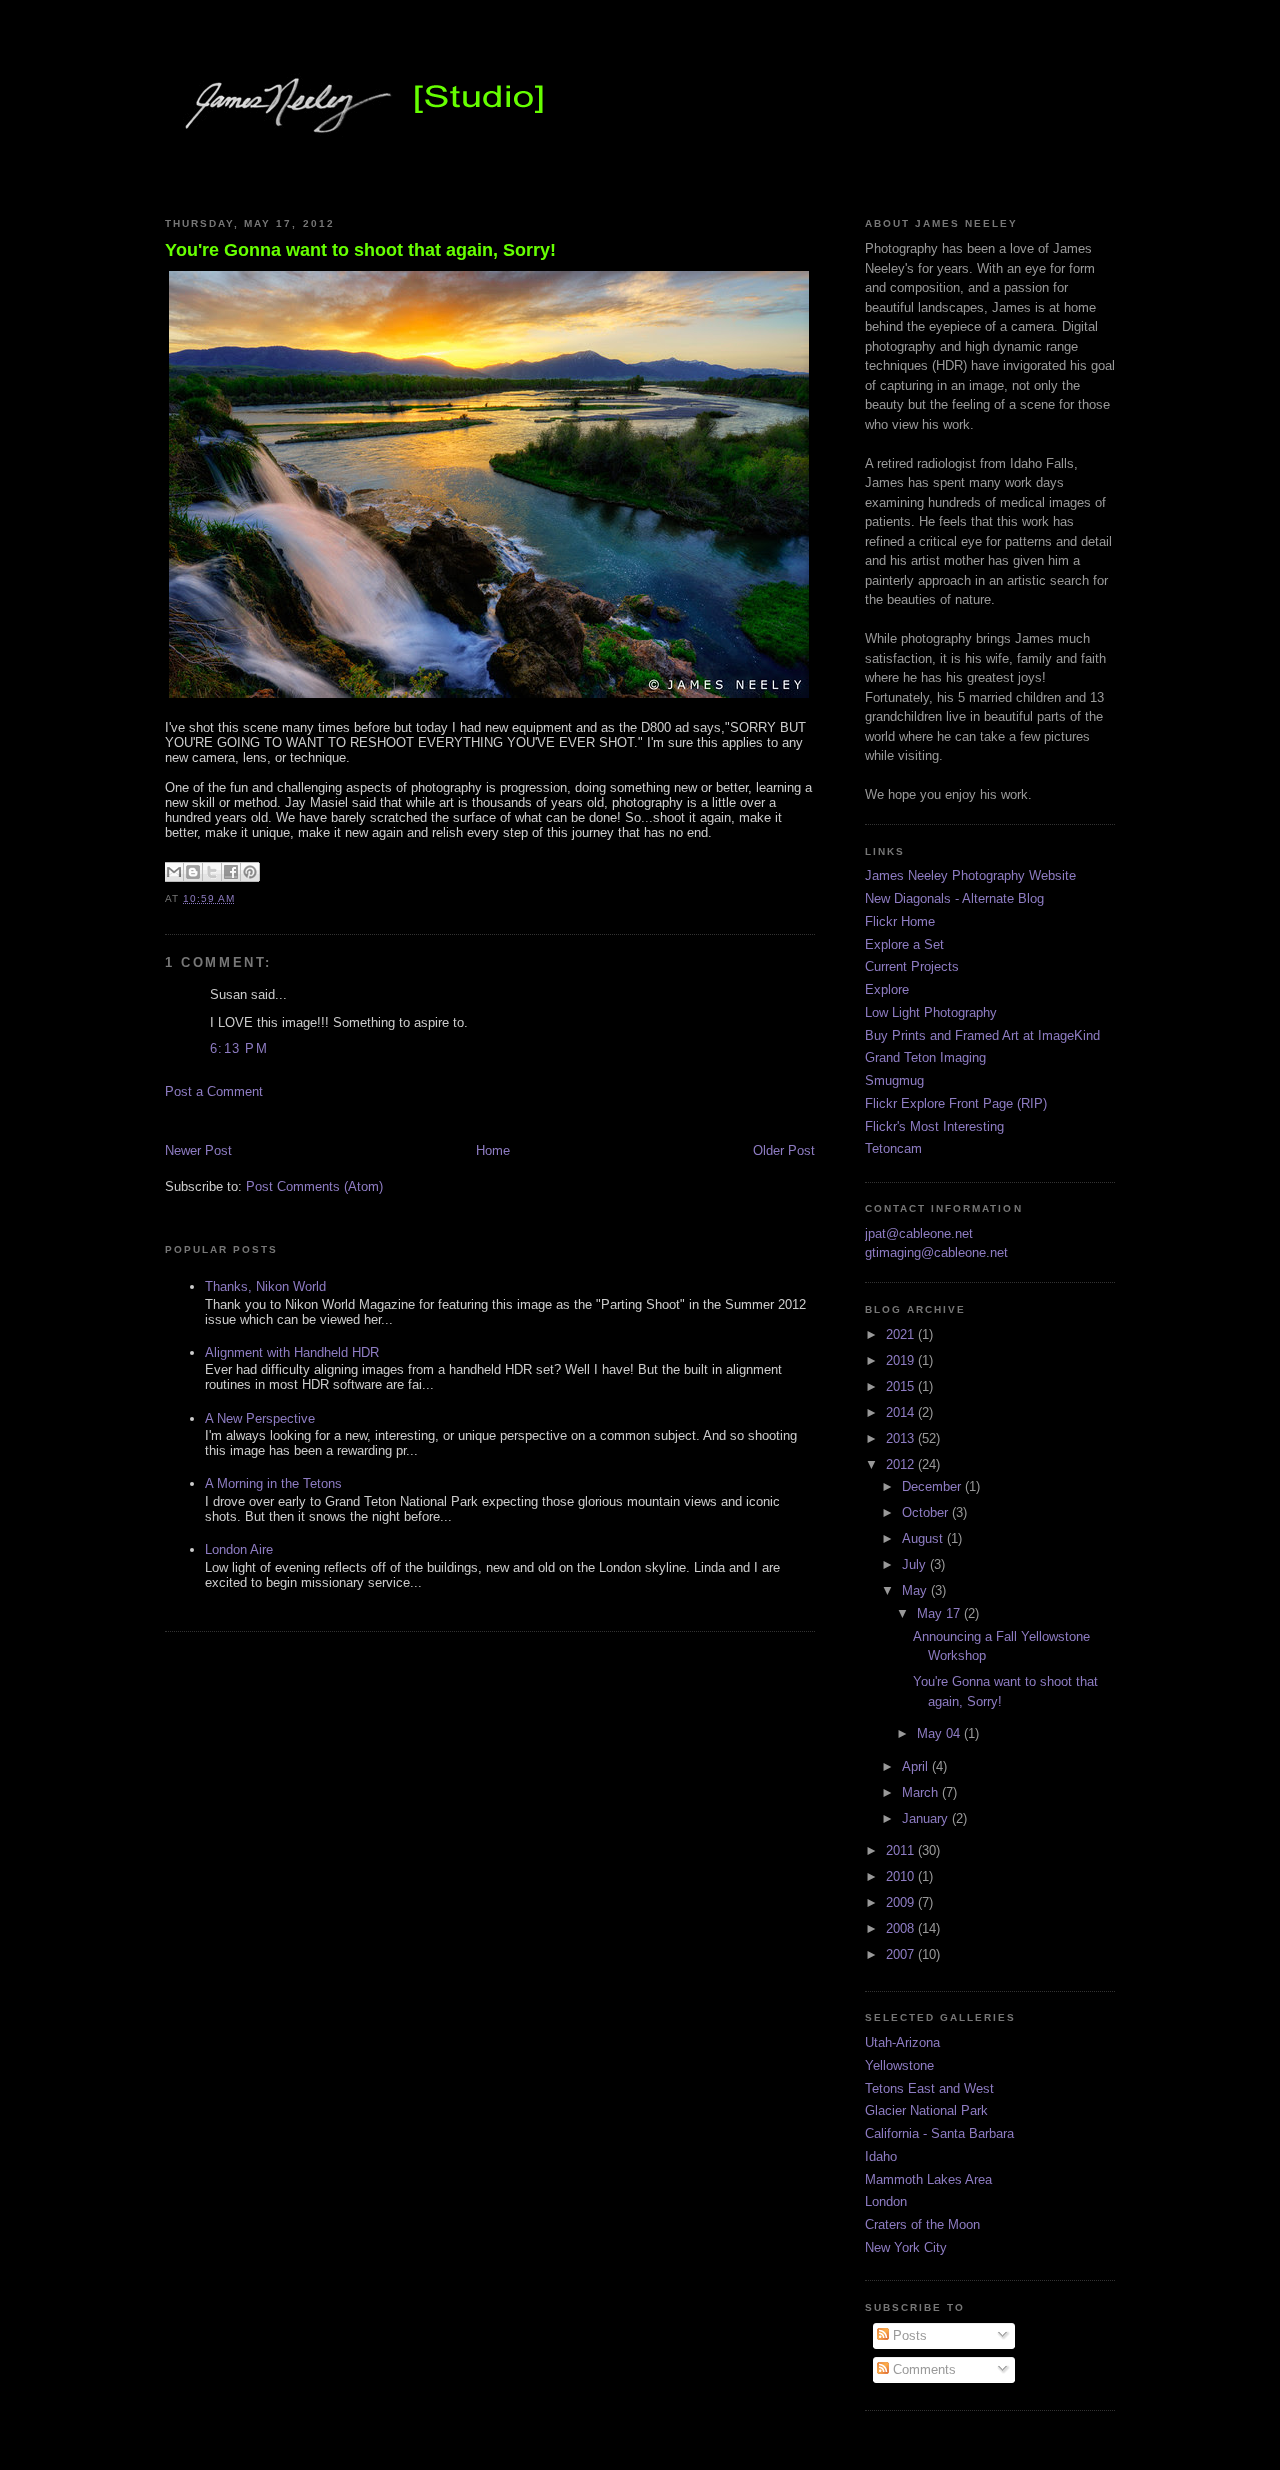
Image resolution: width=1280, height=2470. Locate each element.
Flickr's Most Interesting (934, 1126)
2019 (902, 1360)
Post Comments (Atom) (314, 1186)
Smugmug (894, 1080)
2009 (902, 1902)
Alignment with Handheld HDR (292, 1352)
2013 (902, 1438)
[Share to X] (212, 872)
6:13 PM (239, 1048)
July (916, 1564)
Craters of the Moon (922, 2224)
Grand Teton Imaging (925, 1057)
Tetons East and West (929, 2088)
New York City (906, 2247)
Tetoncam (893, 1148)
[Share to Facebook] (231, 872)
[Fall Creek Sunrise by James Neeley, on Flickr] (489, 697)
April (917, 1766)
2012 (902, 1464)
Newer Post (198, 1150)
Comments (922, 2369)
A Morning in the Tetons (273, 1483)
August (924, 1538)
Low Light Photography (931, 1012)
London (886, 2201)
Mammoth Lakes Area (928, 2179)
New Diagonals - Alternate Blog (954, 898)
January (927, 1818)
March (922, 1792)
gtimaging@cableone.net (936, 1252)
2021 (902, 1334)
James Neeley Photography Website (970, 875)
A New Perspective (260, 1418)
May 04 (940, 1733)
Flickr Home (900, 921)
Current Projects (912, 966)
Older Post (784, 1150)
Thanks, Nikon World (265, 1286)
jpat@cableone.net (919, 1233)
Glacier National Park (926, 2110)
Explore (887, 989)
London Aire (239, 1549)
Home (493, 1150)
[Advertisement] (399, 1119)
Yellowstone (899, 2065)
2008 (902, 1928)
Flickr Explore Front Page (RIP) (956, 1103)
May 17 (940, 1613)
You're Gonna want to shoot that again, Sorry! (360, 250)
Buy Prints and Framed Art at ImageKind (982, 1035)
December (933, 1486)
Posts (908, 2335)
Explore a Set (904, 944)
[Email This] (174, 872)
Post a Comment (214, 1091)
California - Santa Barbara (939, 2133)
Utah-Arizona (902, 2042)
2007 (902, 1954)
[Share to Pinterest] (250, 872)
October (927, 1512)
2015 (902, 1386)
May (916, 1590)
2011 (902, 1850)
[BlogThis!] (193, 872)
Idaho (881, 2156)
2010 (902, 1876)
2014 (902, 1412)
